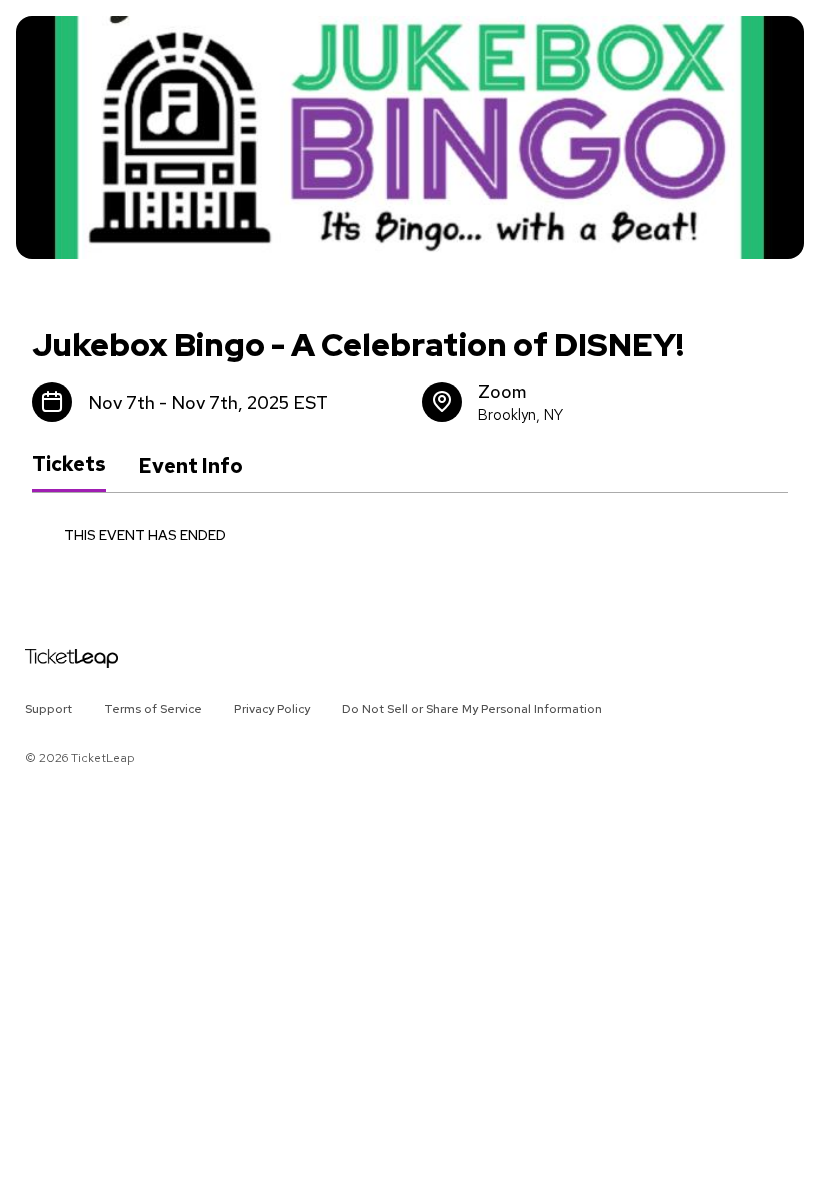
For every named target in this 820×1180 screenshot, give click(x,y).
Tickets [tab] (69, 465)
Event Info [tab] (190, 466)
